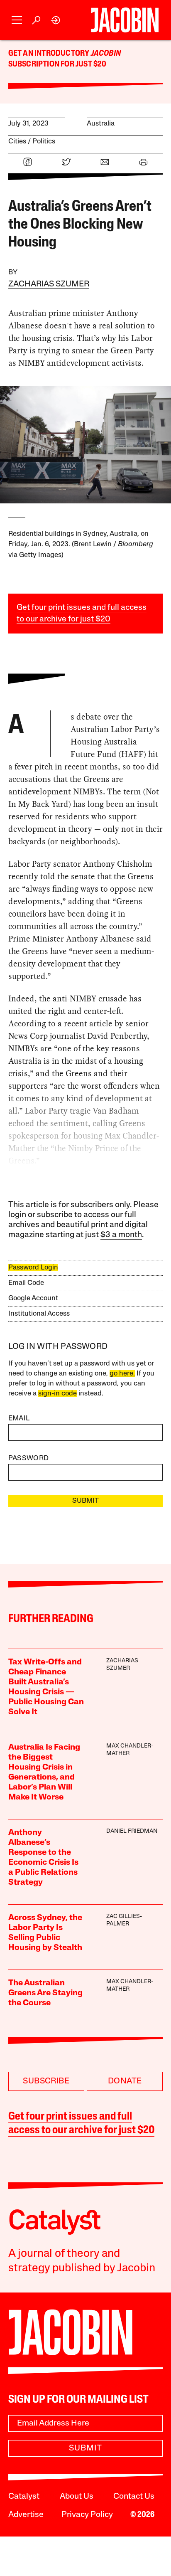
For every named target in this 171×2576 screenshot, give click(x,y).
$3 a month (121, 1235)
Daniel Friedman (132, 1831)
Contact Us (134, 2497)
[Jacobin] (125, 20)
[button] (17, 20)
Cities (17, 142)
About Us (77, 2497)
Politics (44, 142)
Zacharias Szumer (49, 284)
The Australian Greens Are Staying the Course (45, 1993)
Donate (125, 2081)
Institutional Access (39, 1314)
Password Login (33, 1268)
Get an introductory (50, 54)
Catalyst (24, 2497)
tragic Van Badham (104, 1111)
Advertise (26, 2515)
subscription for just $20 (57, 64)
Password (29, 1458)
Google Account (33, 1298)
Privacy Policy (87, 2515)
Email (19, 1419)
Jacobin (106, 54)
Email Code (26, 1283)
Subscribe (46, 2081)
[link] (56, 20)
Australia (101, 124)
